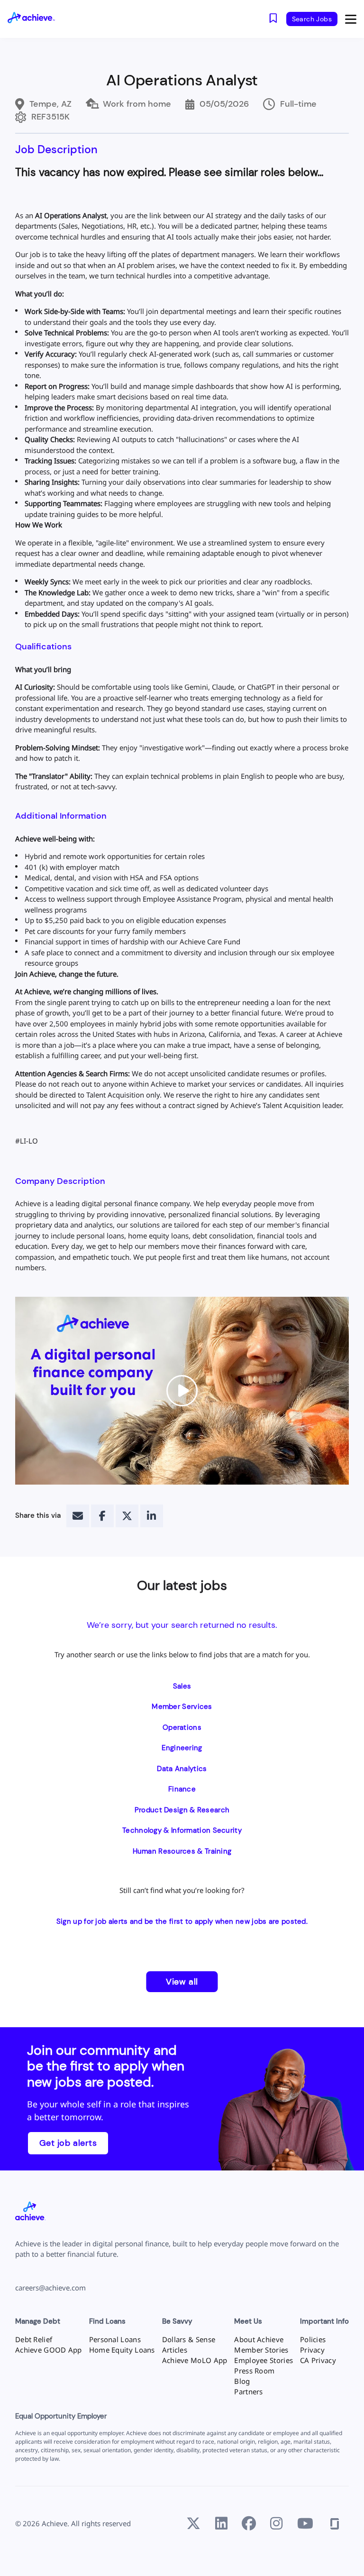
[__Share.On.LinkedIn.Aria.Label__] (152, 1516)
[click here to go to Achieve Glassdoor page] (335, 2524)
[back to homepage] (39, 19)
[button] (351, 19)
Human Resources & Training (182, 1851)
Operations (182, 1727)
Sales (182, 1686)
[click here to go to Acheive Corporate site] (30, 2212)
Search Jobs (312, 19)
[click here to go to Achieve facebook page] (249, 2524)
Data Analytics (182, 1769)
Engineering (182, 1748)
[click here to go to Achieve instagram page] (276, 2524)
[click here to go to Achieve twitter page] (193, 2524)
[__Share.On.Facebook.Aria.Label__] (102, 1516)
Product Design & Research (182, 1810)
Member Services (182, 1707)
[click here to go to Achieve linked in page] (221, 2524)
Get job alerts (68, 2143)
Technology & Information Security (182, 1830)
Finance (182, 1789)
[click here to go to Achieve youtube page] (305, 2524)
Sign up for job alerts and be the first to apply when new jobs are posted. (182, 1921)
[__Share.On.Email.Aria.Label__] (78, 1516)
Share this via (38, 1515)
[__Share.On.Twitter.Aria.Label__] (127, 1516)
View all (182, 1982)
